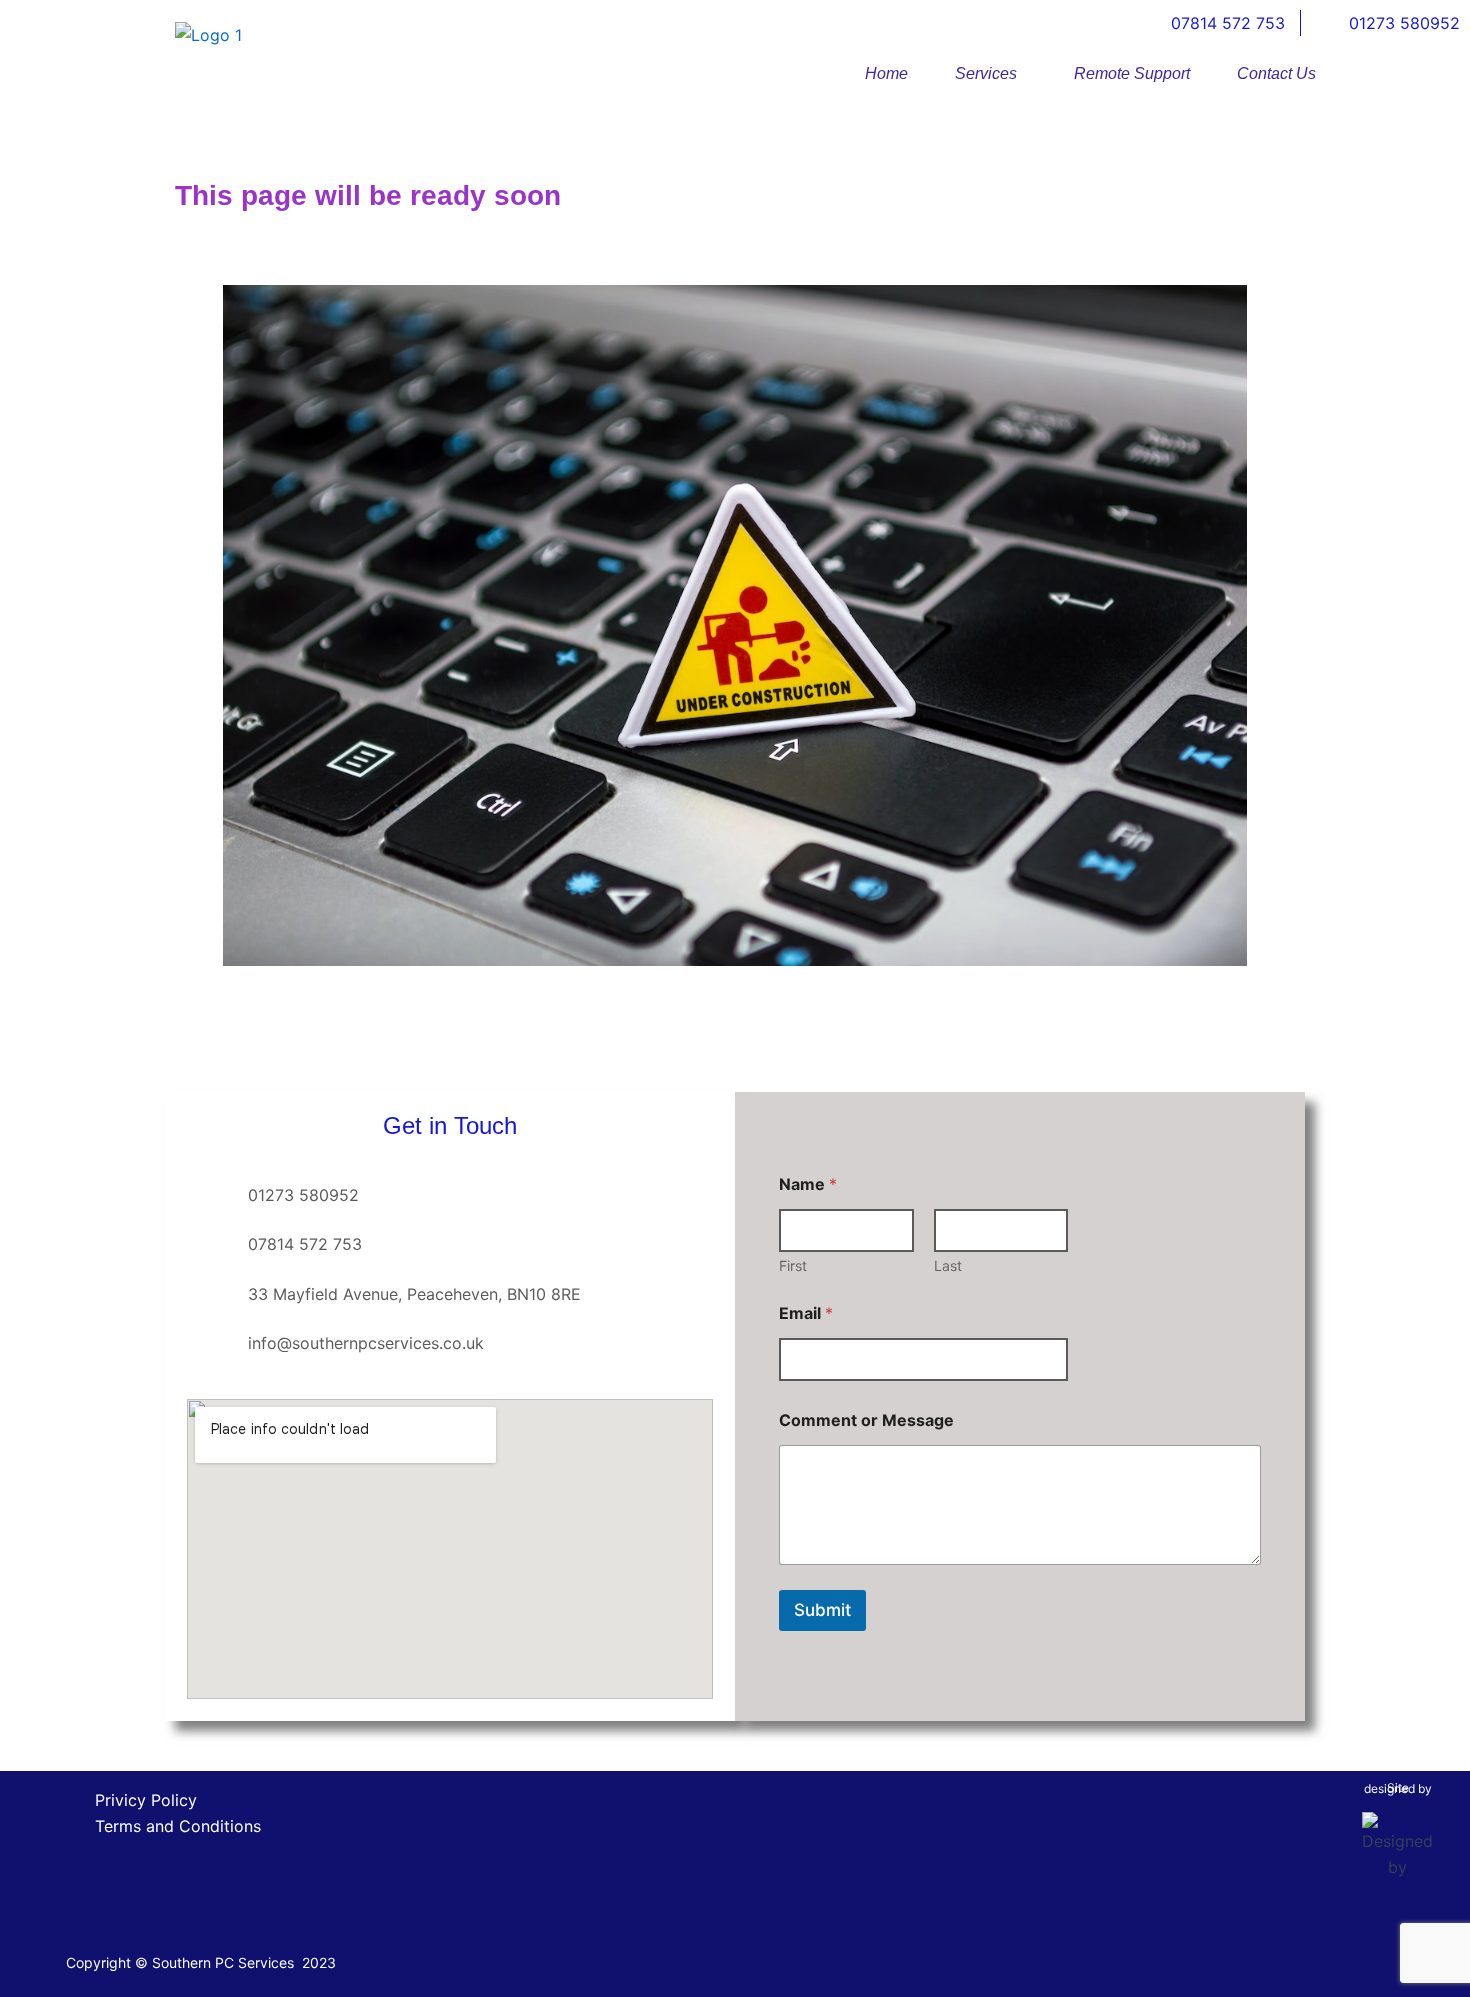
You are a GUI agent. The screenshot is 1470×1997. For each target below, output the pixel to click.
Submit (822, 1610)
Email (806, 1313)
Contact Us (1276, 73)
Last (948, 1265)
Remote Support (1132, 73)
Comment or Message (866, 1420)
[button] (991, 74)
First (793, 1265)
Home (886, 73)
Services (986, 73)
